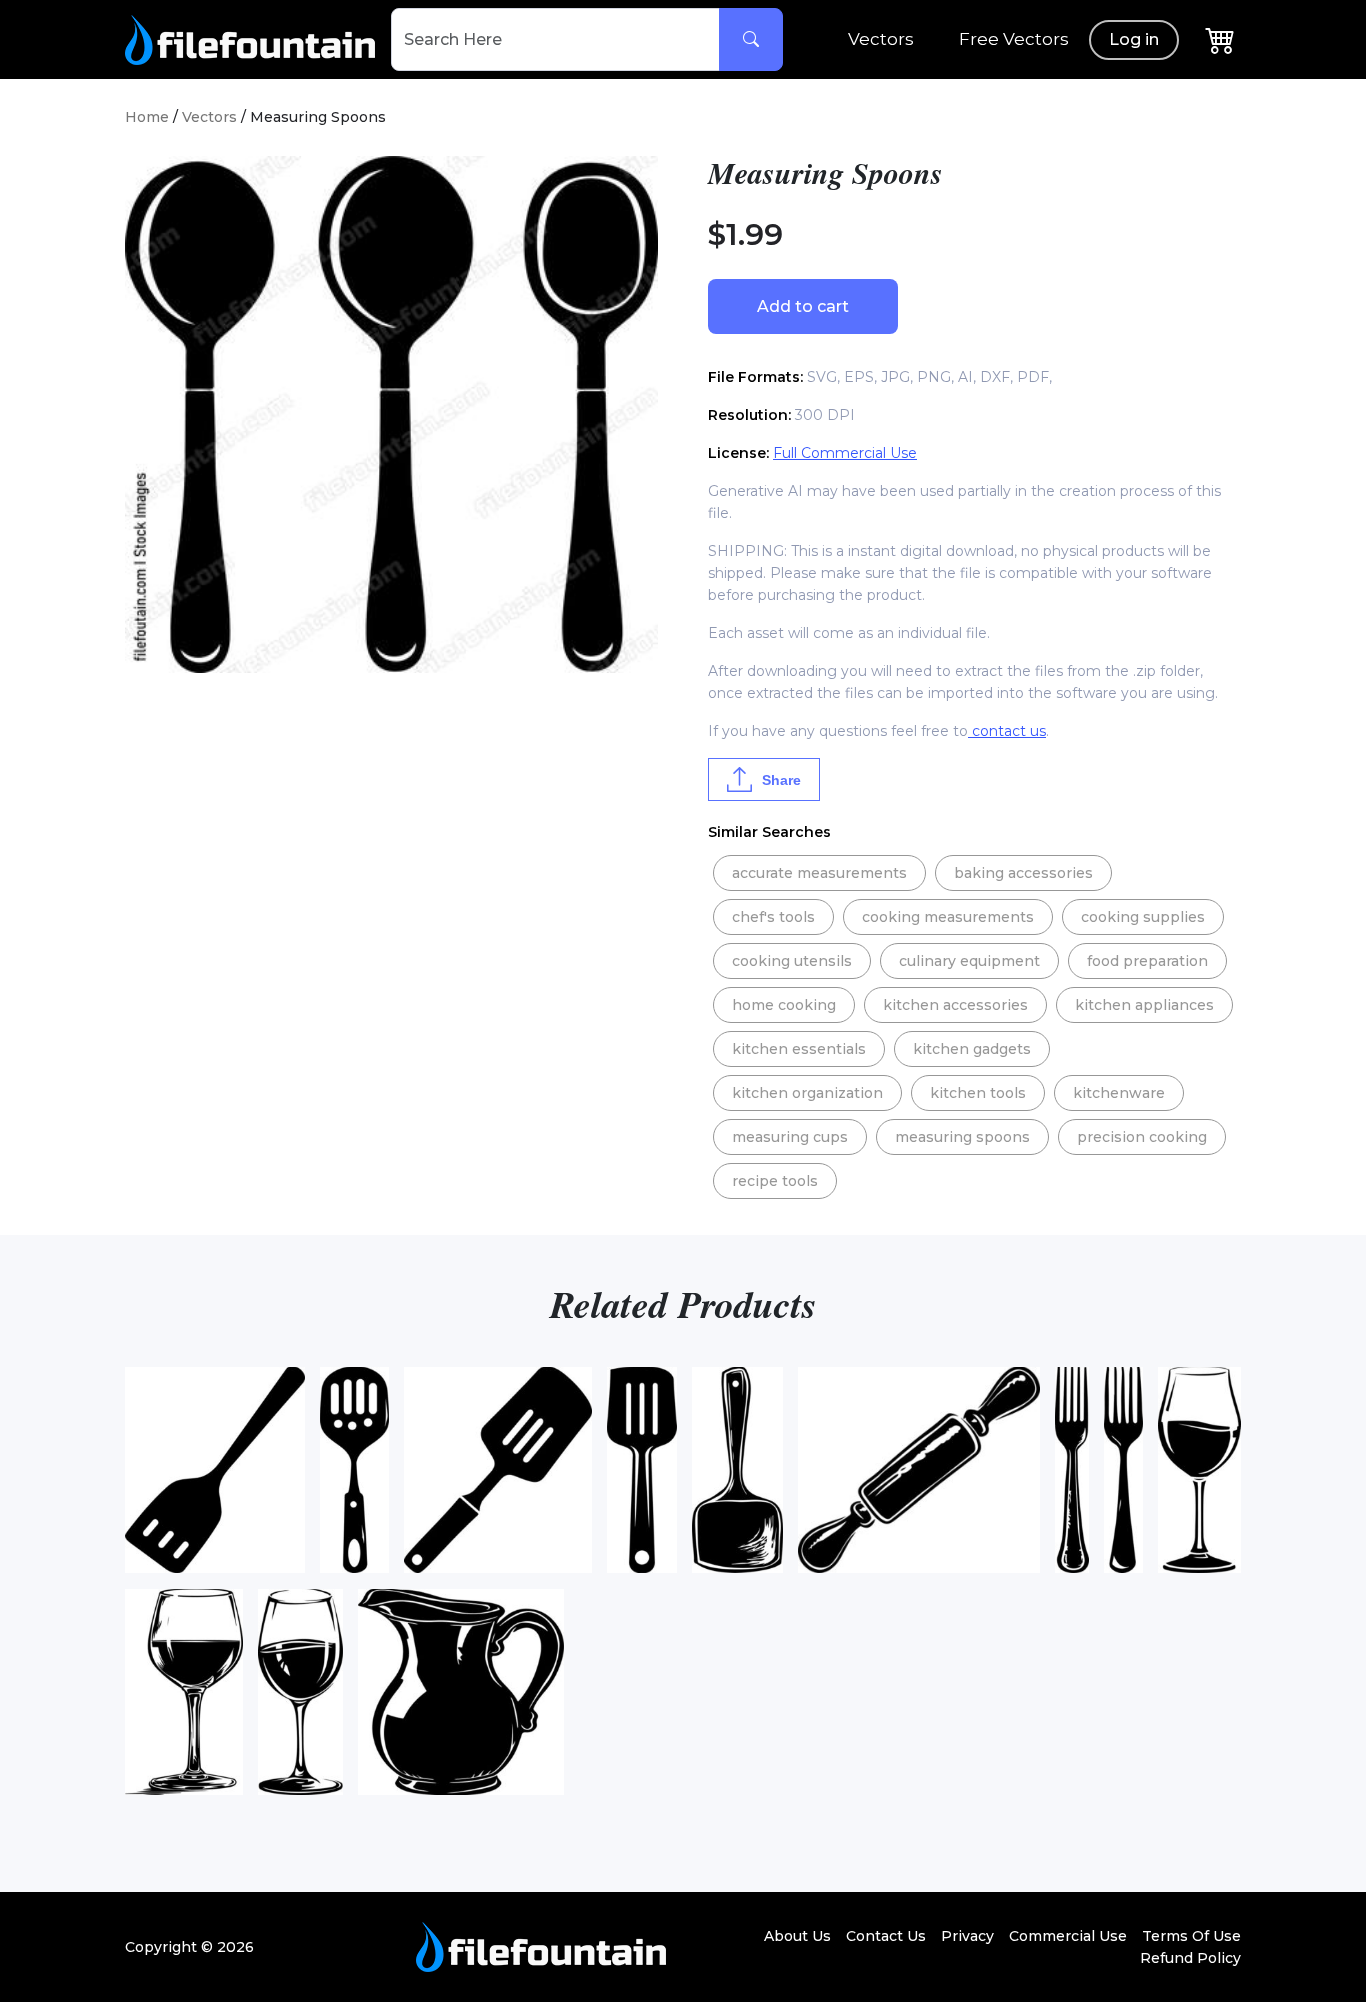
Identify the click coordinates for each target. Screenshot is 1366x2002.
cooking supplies (1143, 917)
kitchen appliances (1144, 1005)
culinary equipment (969, 961)
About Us (797, 1936)
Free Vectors (1014, 39)
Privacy (967, 1936)
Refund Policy (1190, 1958)
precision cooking (1142, 1137)
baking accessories (1023, 873)
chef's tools (773, 917)
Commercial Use (1068, 1936)
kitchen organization (807, 1093)
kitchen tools (978, 1093)
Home (147, 117)
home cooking (784, 1005)
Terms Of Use (1191, 1936)
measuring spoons (962, 1137)
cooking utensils (792, 961)
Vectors (881, 39)
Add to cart (803, 306)
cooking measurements (948, 917)
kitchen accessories (955, 1005)
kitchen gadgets (972, 1049)
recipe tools (775, 1181)
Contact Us (886, 1936)
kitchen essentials (799, 1049)
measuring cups (790, 1137)
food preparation (1147, 961)
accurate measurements (819, 873)
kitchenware (1119, 1093)
